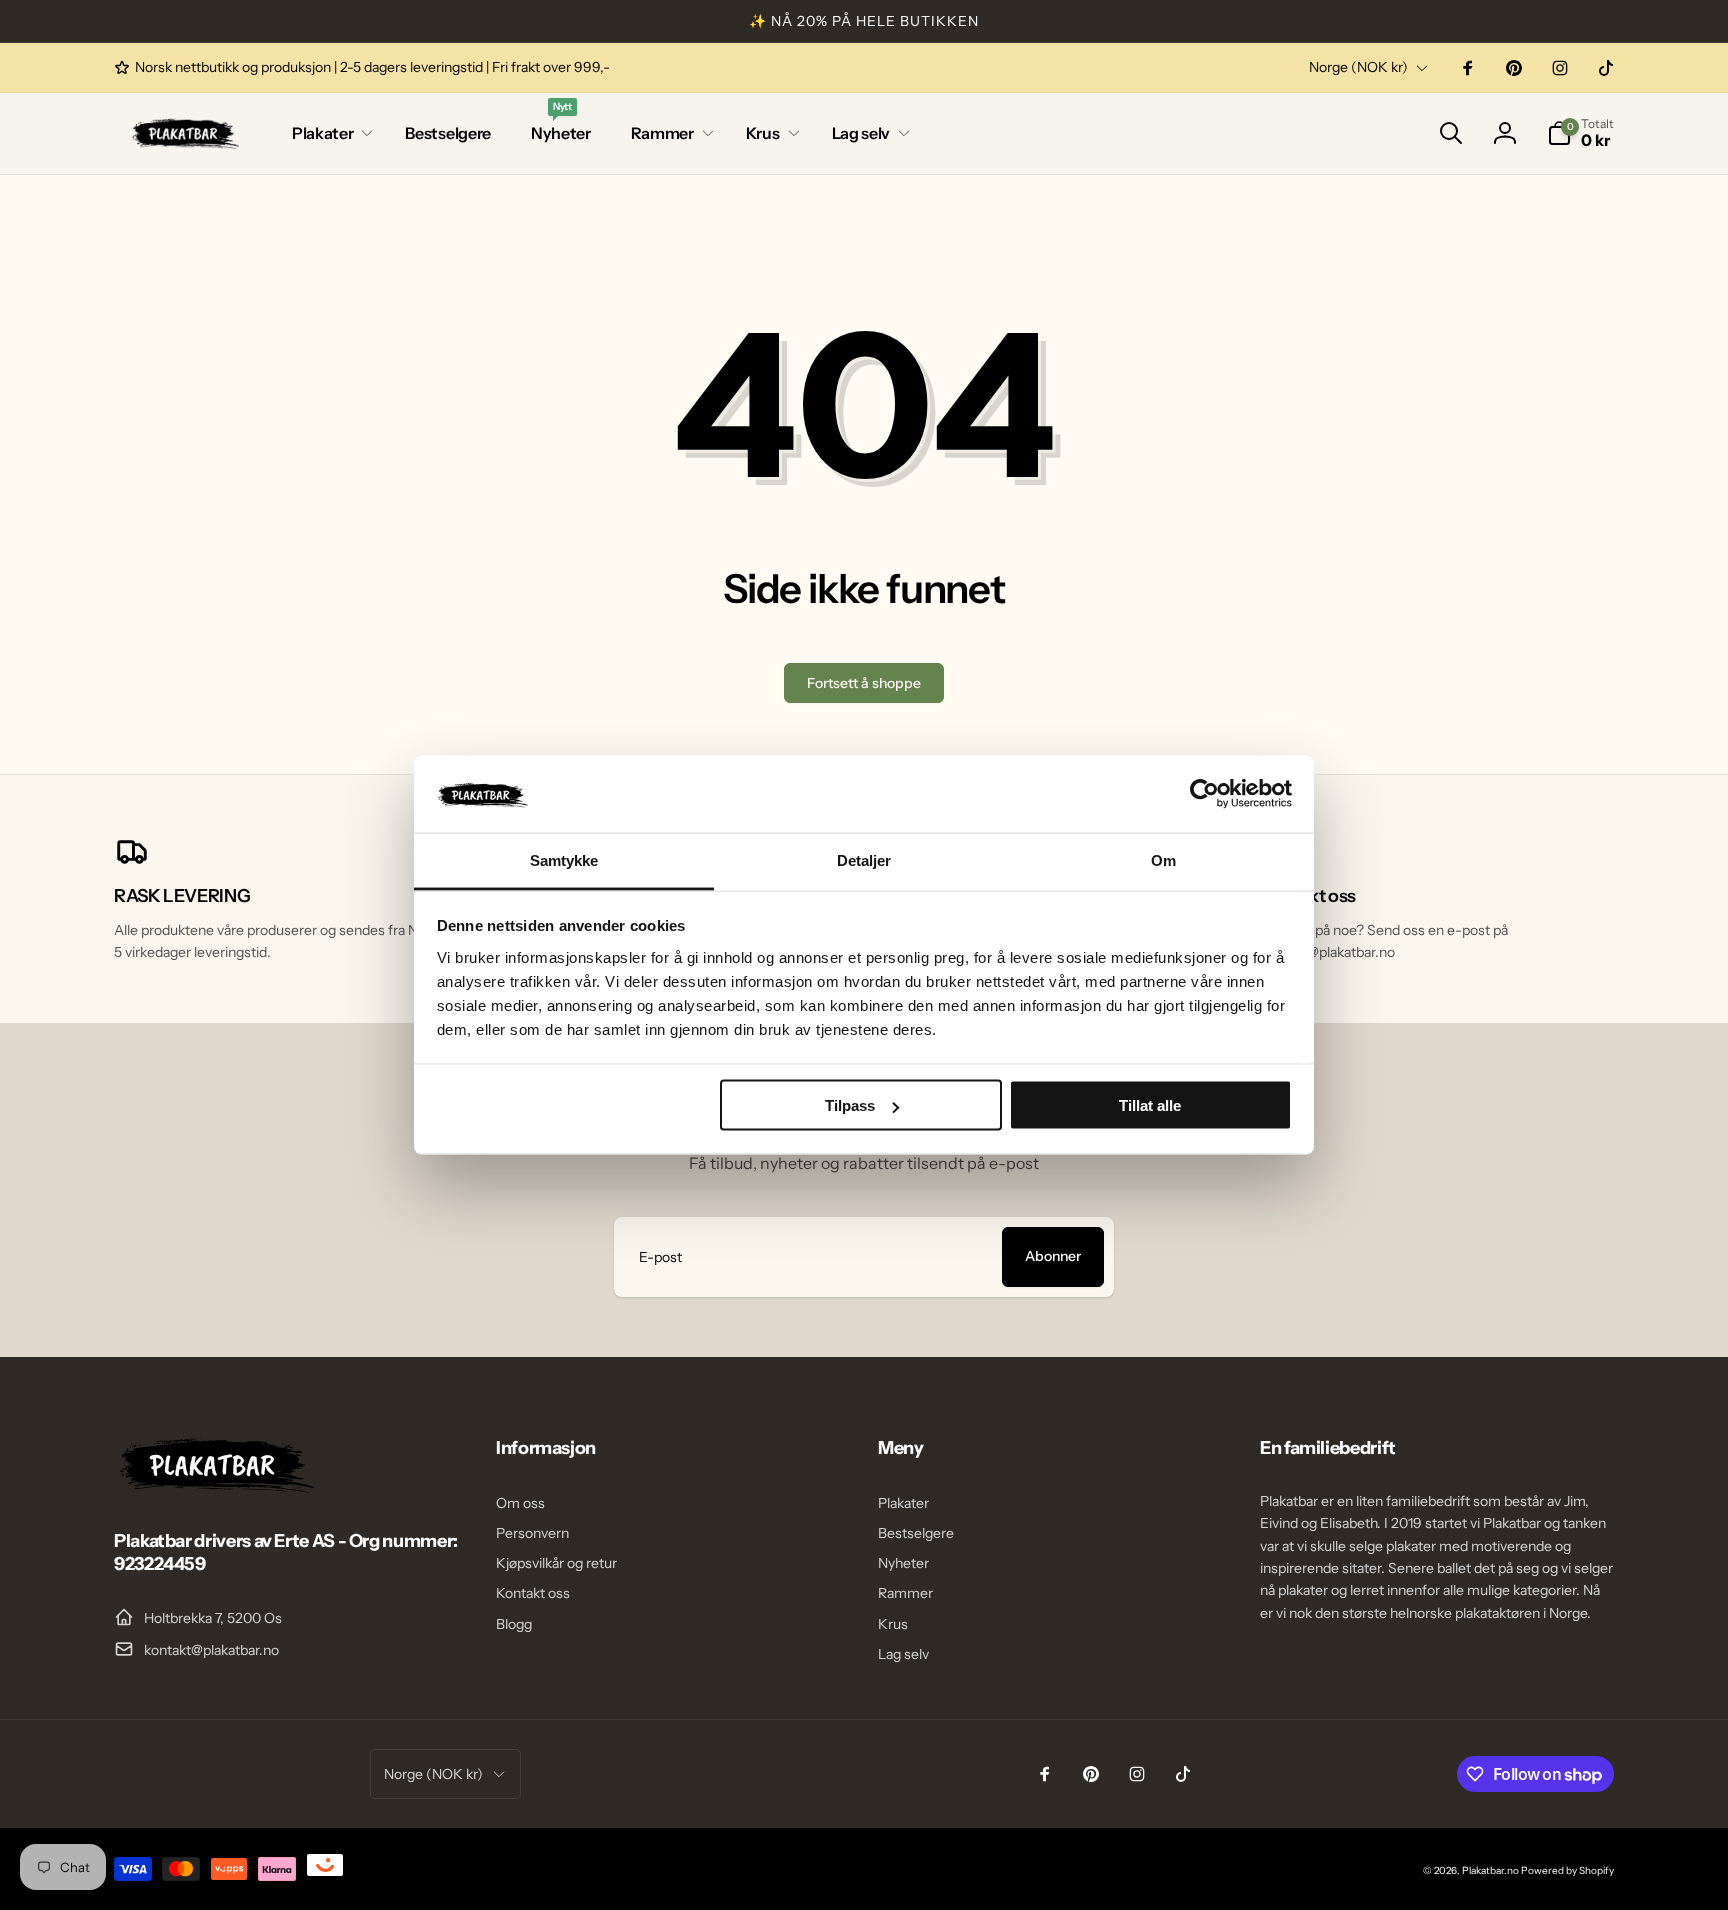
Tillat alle (1150, 1105)
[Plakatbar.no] (214, 1487)
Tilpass (850, 1105)
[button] (328, 133)
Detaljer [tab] (864, 859)
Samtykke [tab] (564, 859)
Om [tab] (1163, 859)
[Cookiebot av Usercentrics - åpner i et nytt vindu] (1204, 794)
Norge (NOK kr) (1358, 67)
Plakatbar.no (1490, 1870)
